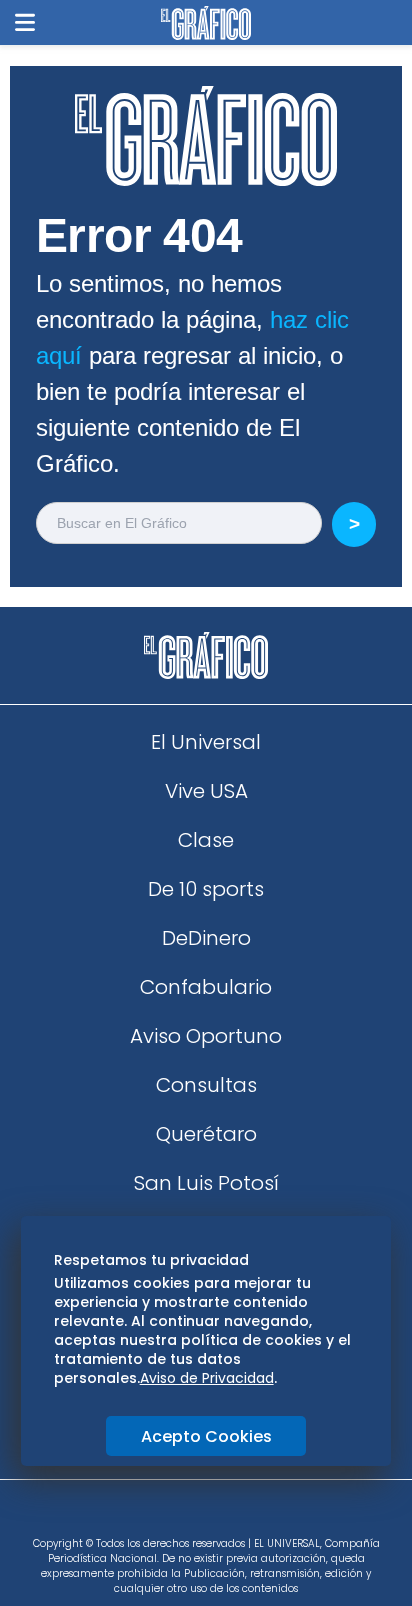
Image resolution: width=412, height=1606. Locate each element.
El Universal (206, 742)
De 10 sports (206, 889)
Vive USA (206, 791)
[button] (25, 22)
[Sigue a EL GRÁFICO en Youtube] (227, 1515)
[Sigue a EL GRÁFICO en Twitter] (199, 1515)
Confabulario (206, 987)
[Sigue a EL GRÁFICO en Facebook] (185, 1515)
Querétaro (206, 1134)
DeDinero (206, 938)
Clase (206, 840)
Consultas (206, 1085)
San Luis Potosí (206, 1183)
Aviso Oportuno (206, 1036)
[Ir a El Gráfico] (205, 23)
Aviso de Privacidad (207, 1378)
